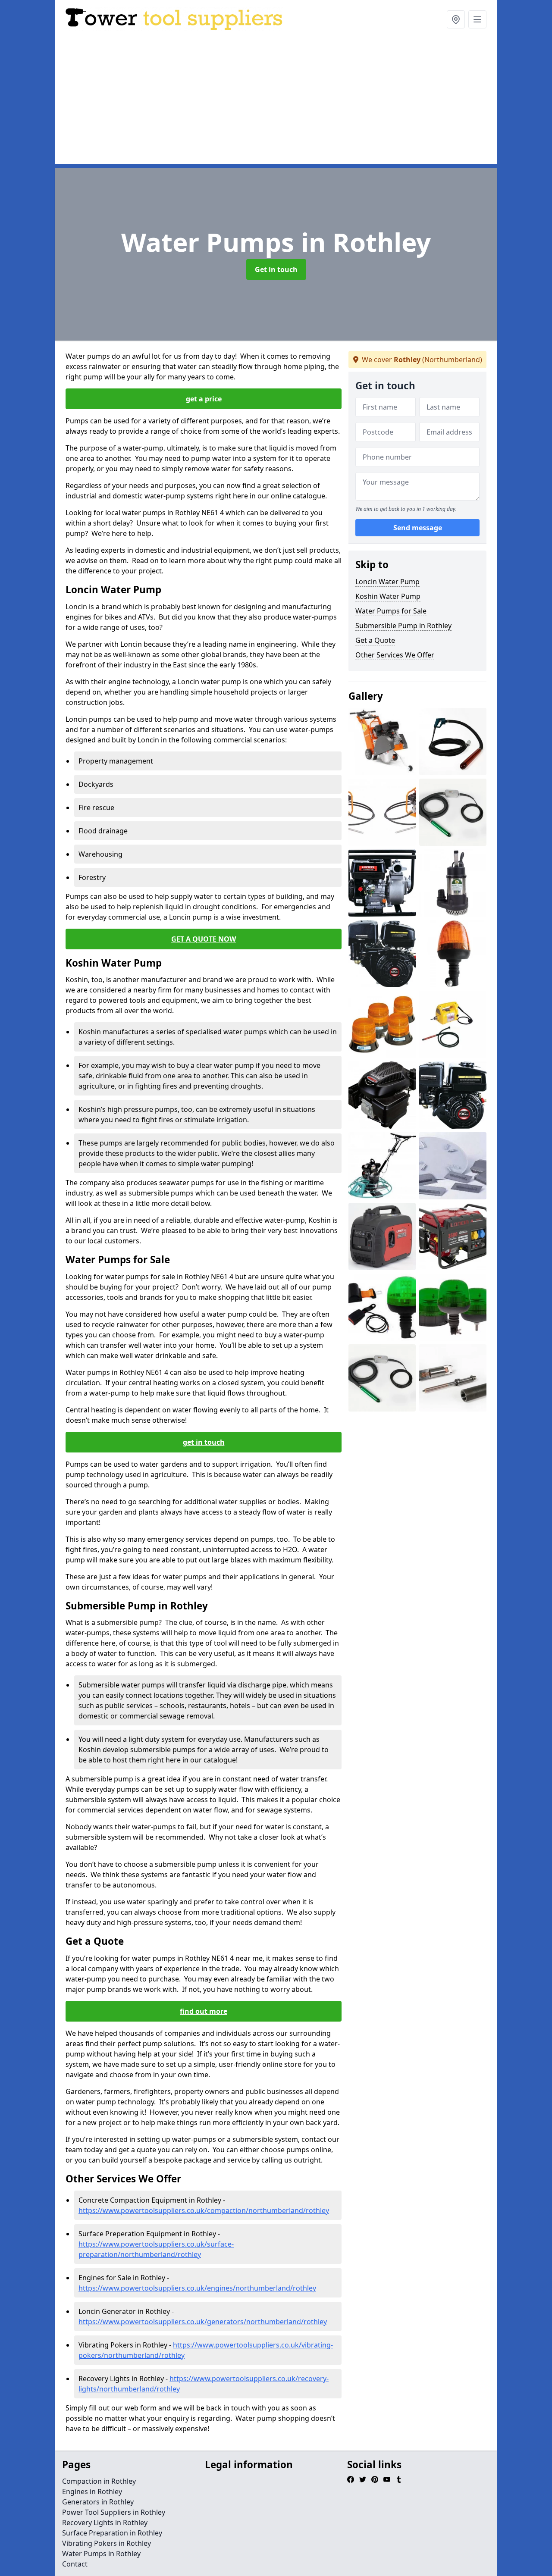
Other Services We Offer (395, 655)
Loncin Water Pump (387, 582)
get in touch (204, 1442)
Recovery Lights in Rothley (105, 2523)
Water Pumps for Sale (391, 611)
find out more (204, 2011)
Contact (75, 2564)
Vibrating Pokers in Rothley (107, 2543)
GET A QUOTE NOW (204, 939)
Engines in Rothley (92, 2491)
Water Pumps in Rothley (101, 2554)
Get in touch (276, 269)
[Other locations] (456, 19)
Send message (418, 528)
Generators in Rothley (98, 2502)
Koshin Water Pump (388, 596)
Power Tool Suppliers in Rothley (114, 2512)
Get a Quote (375, 640)
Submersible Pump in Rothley (403, 626)
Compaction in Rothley (99, 2481)
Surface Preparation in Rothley (112, 2533)
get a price (204, 399)
